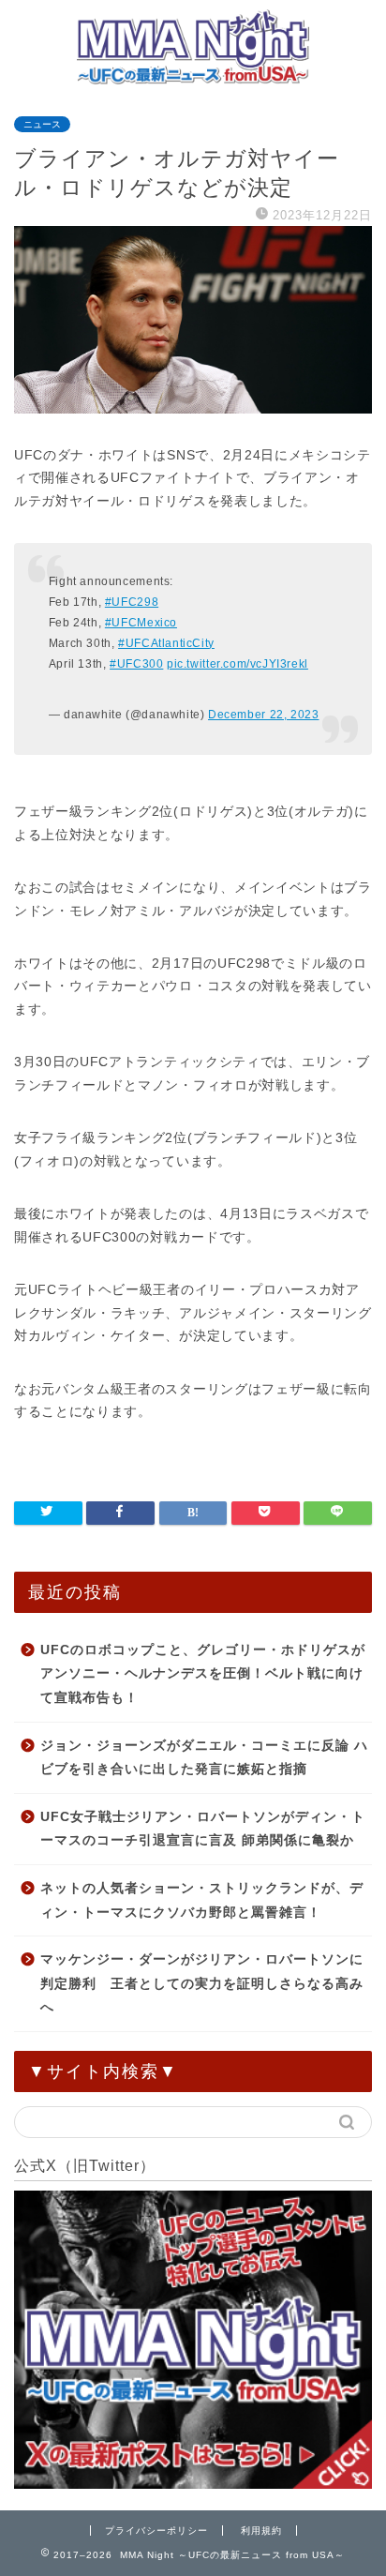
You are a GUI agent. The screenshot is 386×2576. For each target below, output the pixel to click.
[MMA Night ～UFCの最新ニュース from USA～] (193, 78)
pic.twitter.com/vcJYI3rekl (238, 664)
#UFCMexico (141, 623)
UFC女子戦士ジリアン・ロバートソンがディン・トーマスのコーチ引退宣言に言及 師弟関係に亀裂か (203, 1829)
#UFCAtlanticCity (166, 643)
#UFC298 (132, 602)
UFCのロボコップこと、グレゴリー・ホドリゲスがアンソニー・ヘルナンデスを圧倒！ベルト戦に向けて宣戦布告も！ (203, 1674)
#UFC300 (136, 664)
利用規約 (261, 2531)
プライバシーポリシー (156, 2531)
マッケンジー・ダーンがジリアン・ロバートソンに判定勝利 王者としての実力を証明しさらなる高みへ (202, 1983)
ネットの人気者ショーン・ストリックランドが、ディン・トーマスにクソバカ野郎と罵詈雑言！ (202, 1900)
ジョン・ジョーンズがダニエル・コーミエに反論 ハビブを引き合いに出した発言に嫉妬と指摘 (204, 1758)
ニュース (42, 124)
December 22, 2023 (263, 715)
